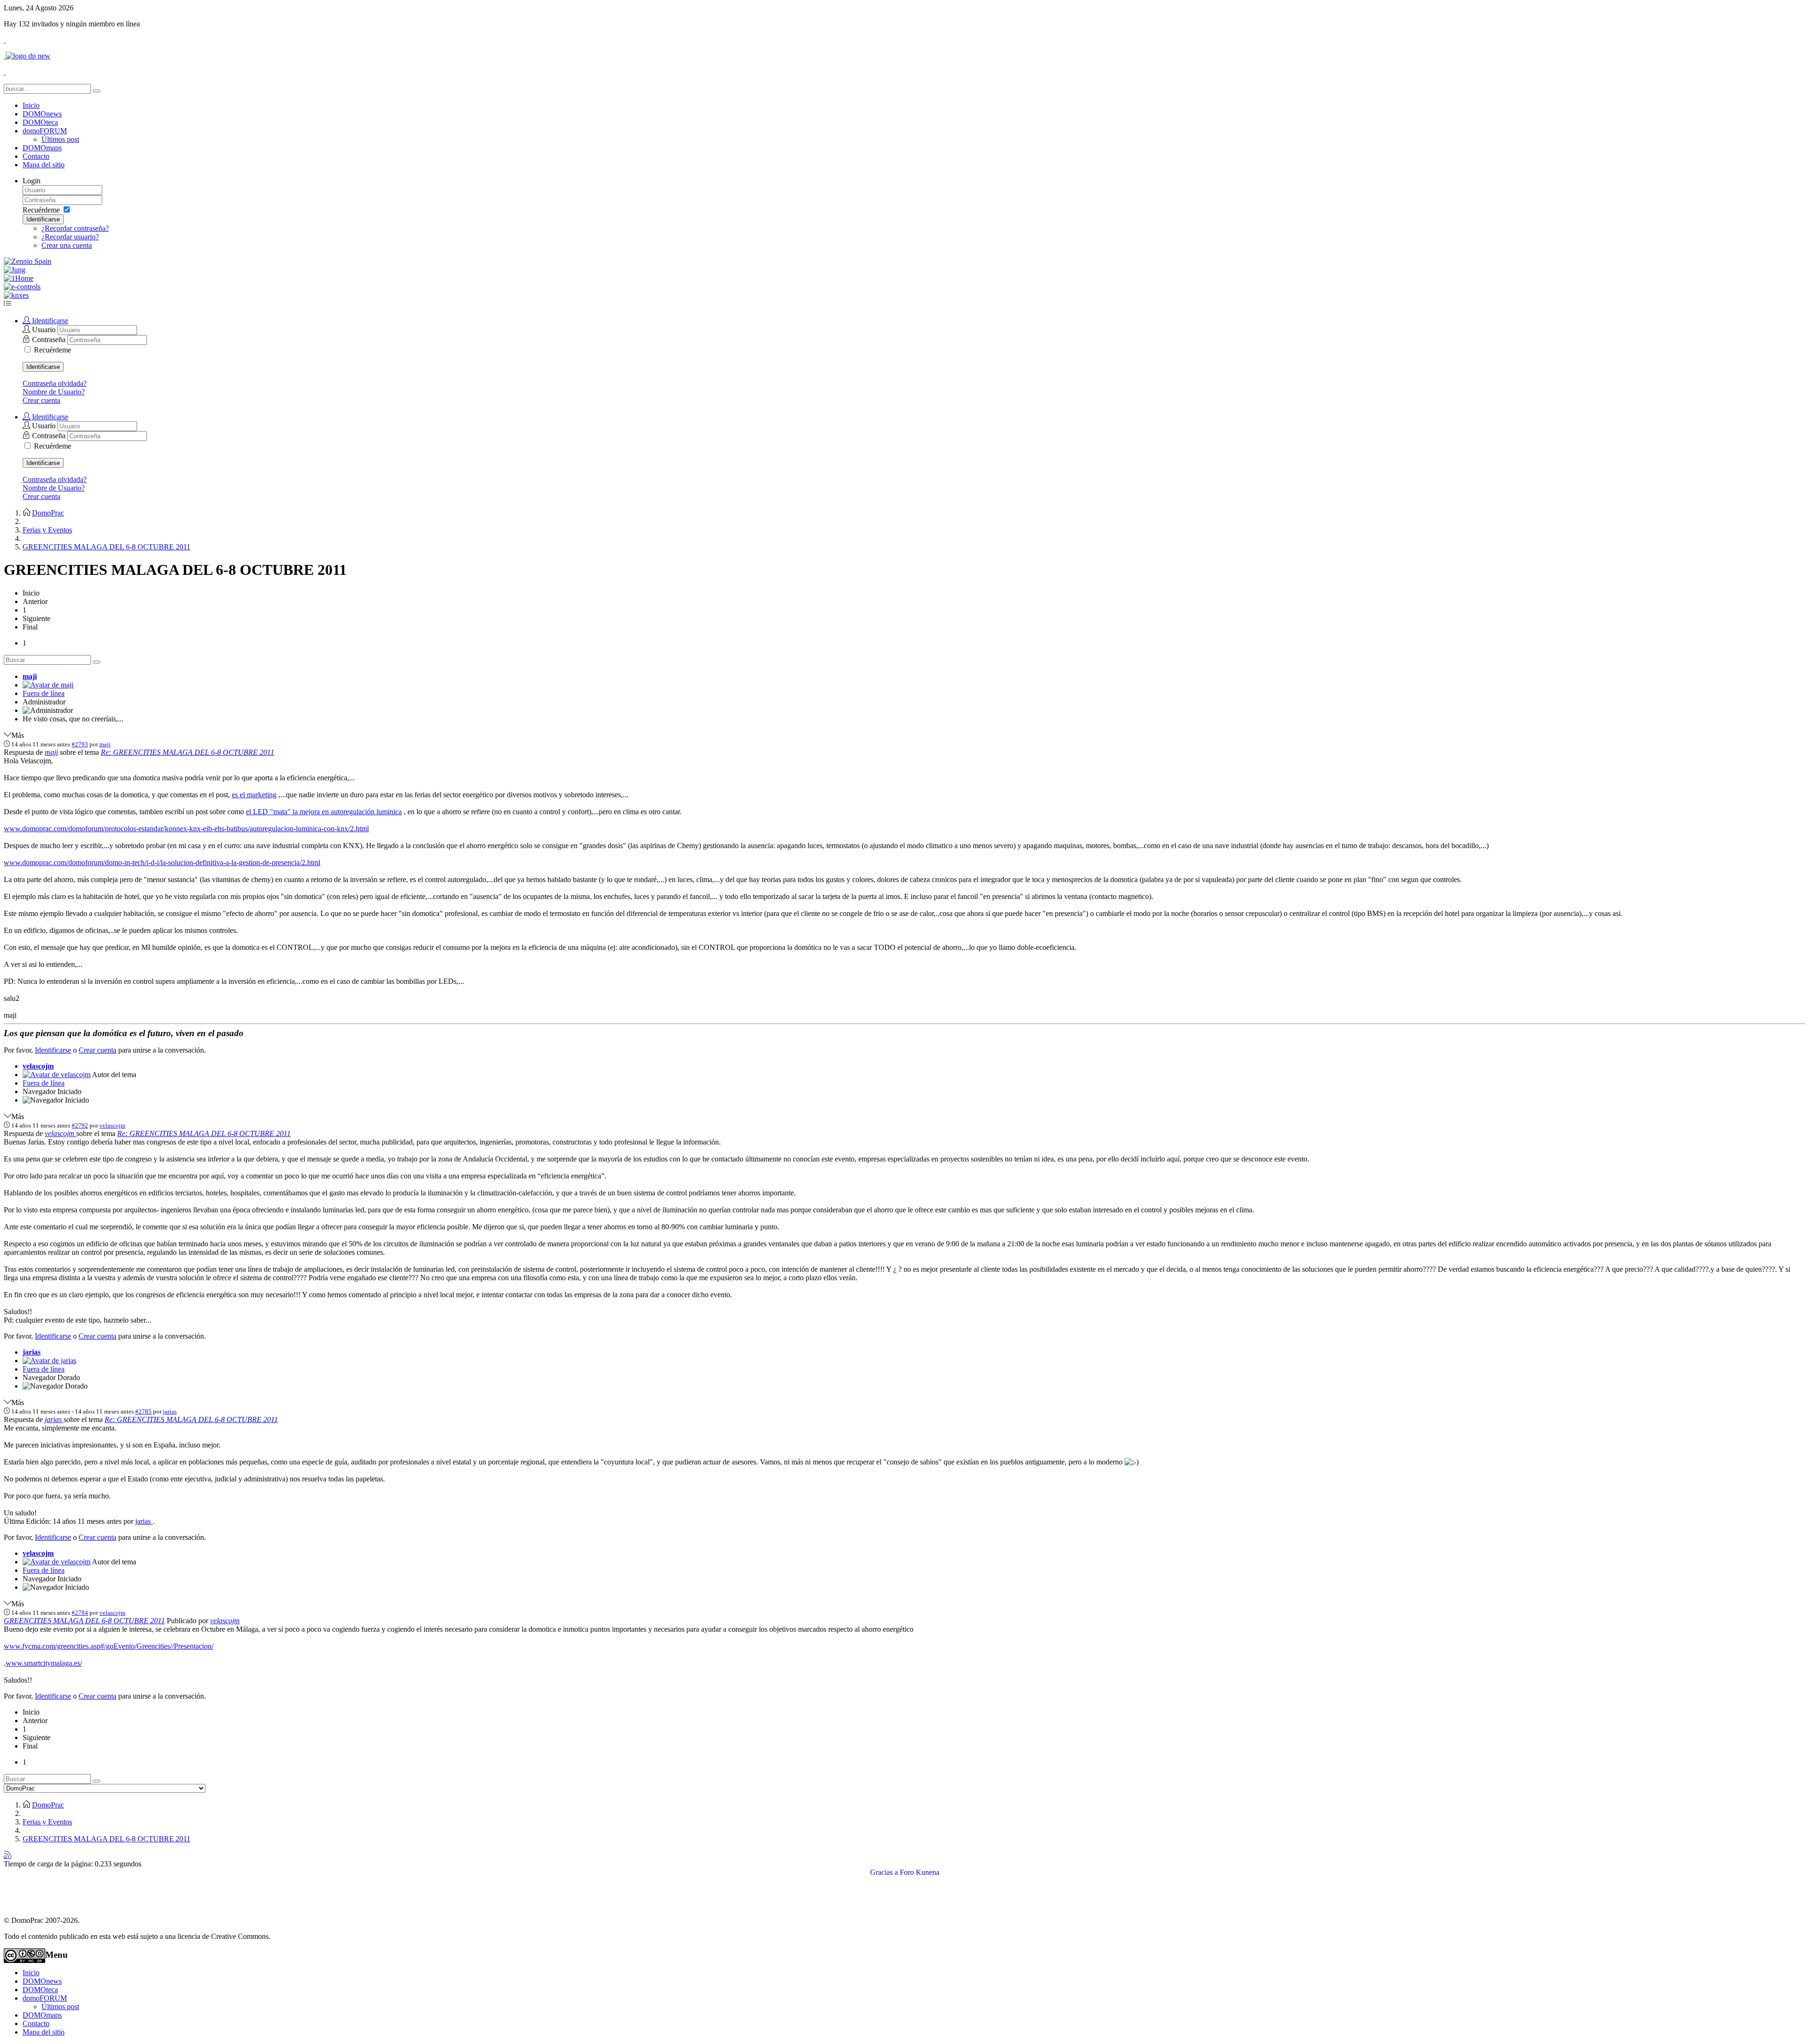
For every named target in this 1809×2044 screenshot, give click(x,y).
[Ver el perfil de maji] (48, 685)
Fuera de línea (44, 693)
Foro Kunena (920, 1872)
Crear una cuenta (67, 245)
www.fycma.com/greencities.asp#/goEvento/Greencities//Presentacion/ (109, 1646)
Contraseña (50, 339)
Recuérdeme (41, 210)
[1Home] (19, 278)
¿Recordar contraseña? (75, 228)
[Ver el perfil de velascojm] (57, 1075)
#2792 (80, 1125)
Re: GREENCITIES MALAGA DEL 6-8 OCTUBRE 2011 (187, 752)
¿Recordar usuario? (70, 237)
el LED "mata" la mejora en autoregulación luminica (324, 812)
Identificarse (43, 219)
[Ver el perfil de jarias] (49, 1361)
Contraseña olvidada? (55, 383)
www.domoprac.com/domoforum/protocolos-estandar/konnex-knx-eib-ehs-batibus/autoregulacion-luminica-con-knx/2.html (186, 829)
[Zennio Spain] (28, 261)
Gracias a (884, 1872)
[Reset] (97, 91)
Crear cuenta (41, 400)
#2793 (80, 744)
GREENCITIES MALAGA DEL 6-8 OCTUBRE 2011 (84, 1621)
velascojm (38, 1066)
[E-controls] (22, 287)
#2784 (80, 1613)
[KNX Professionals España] (16, 295)
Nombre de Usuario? (54, 392)
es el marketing (254, 795)
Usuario (45, 330)
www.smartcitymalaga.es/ (44, 1663)
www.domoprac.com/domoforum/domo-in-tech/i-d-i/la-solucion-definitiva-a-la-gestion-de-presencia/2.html (162, 863)
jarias (32, 1352)
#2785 (143, 1411)
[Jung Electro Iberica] (15, 270)
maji (30, 676)
